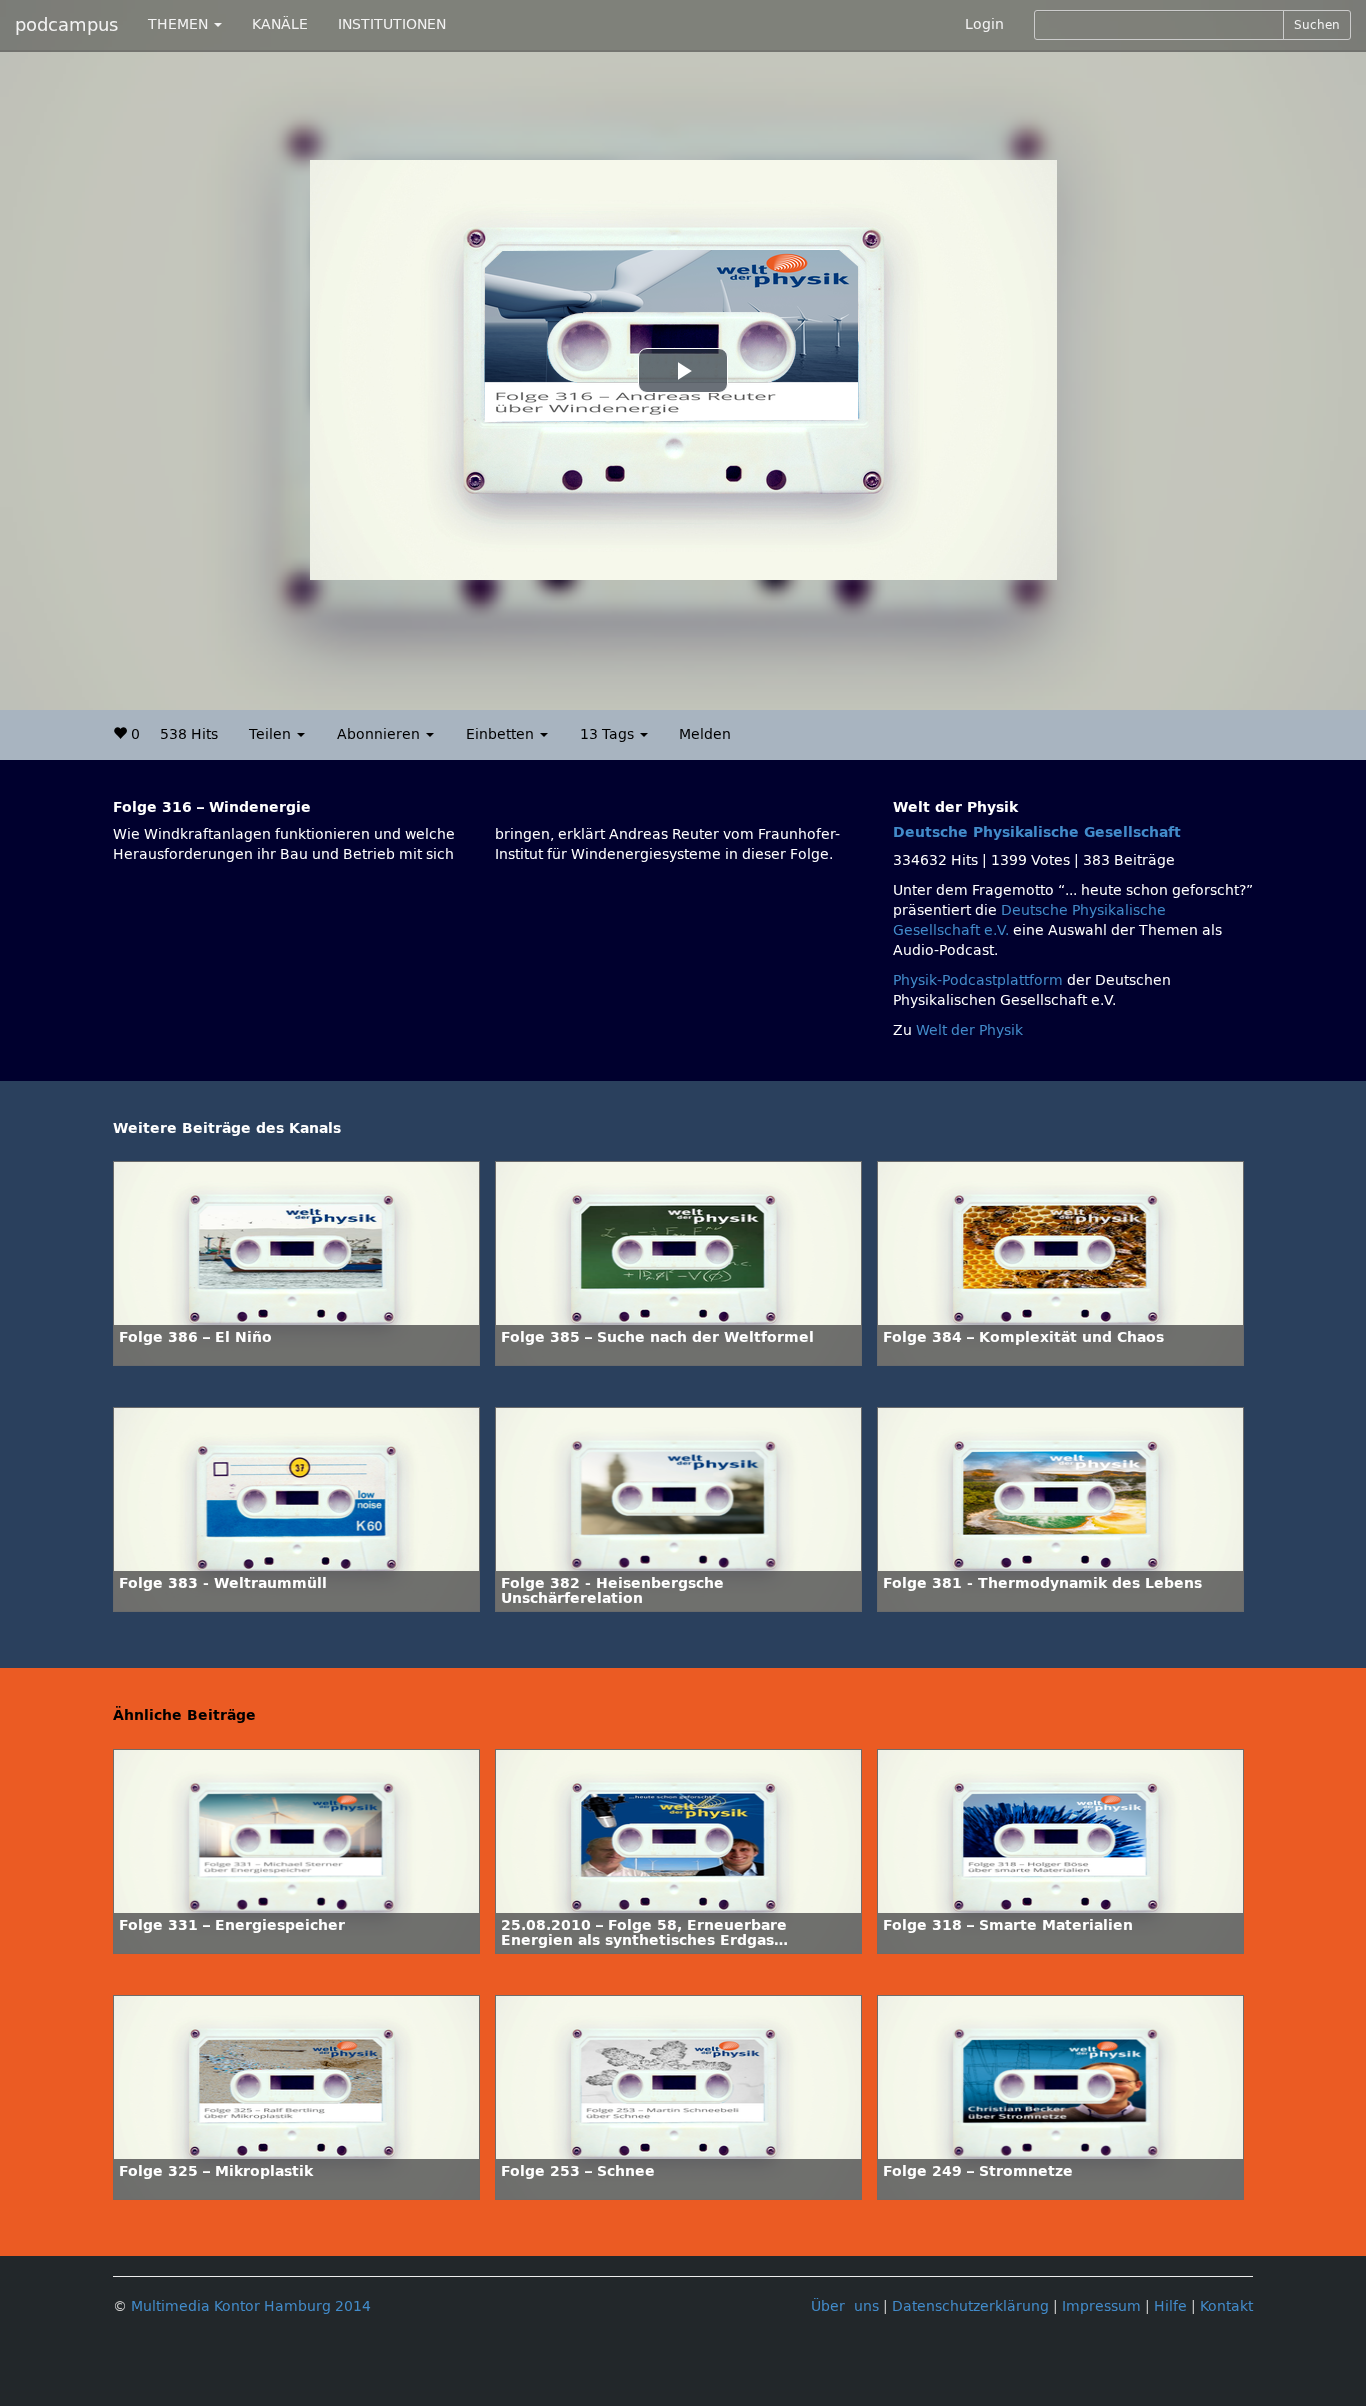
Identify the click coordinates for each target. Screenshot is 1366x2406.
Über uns (845, 2306)
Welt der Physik (969, 1030)
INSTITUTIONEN (392, 24)
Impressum (1101, 2306)
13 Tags (609, 734)
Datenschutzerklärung (970, 2306)
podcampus (66, 25)
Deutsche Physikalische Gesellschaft (1037, 832)
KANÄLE (280, 24)
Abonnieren (380, 734)
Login (984, 24)
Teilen (272, 734)
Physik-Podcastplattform (978, 980)
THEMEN (180, 24)
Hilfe (1170, 2306)
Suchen (1317, 25)
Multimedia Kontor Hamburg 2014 (251, 2306)
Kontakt (1226, 2306)
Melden (705, 734)
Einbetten (502, 734)
